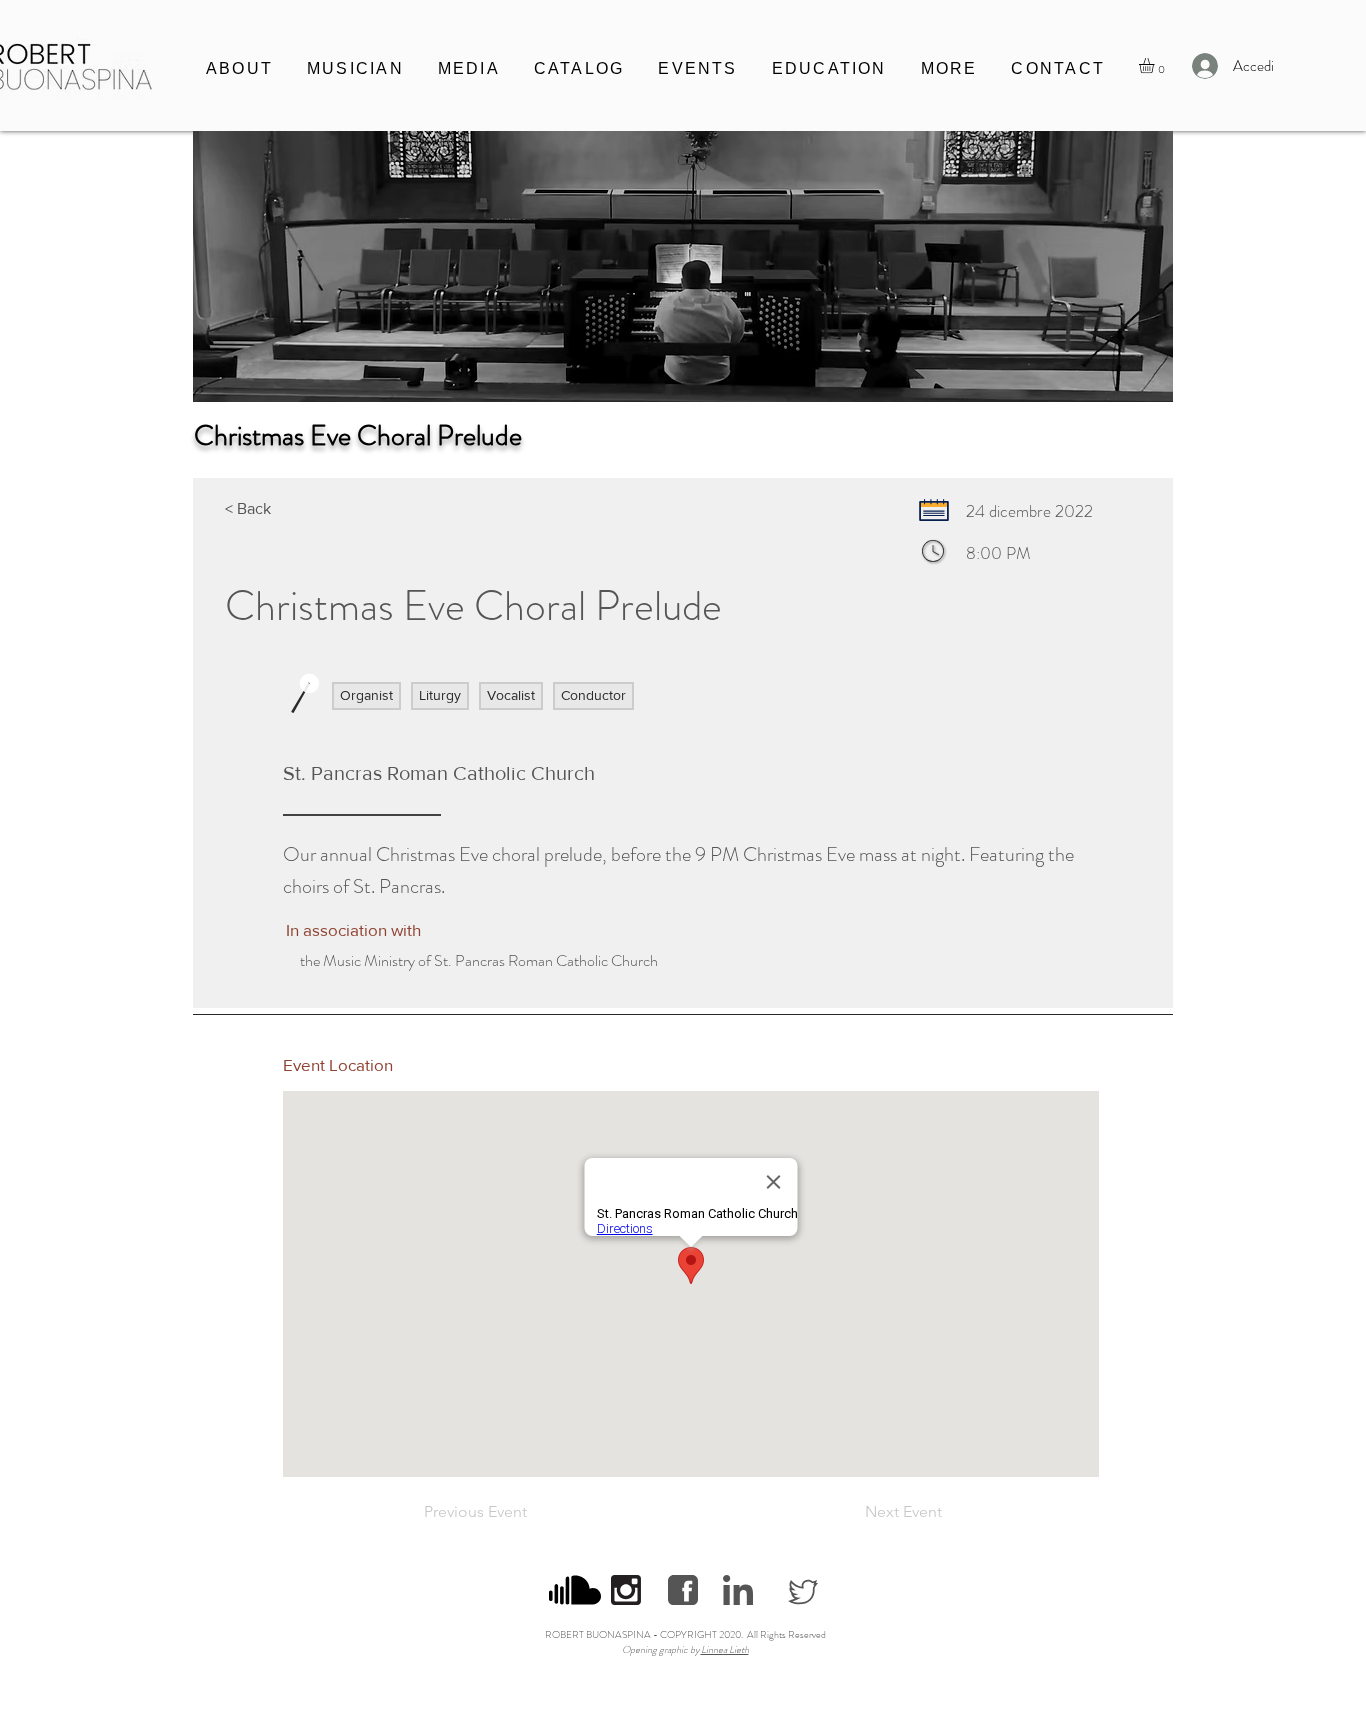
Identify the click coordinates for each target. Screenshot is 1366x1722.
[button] (355, 70)
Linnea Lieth (725, 1649)
